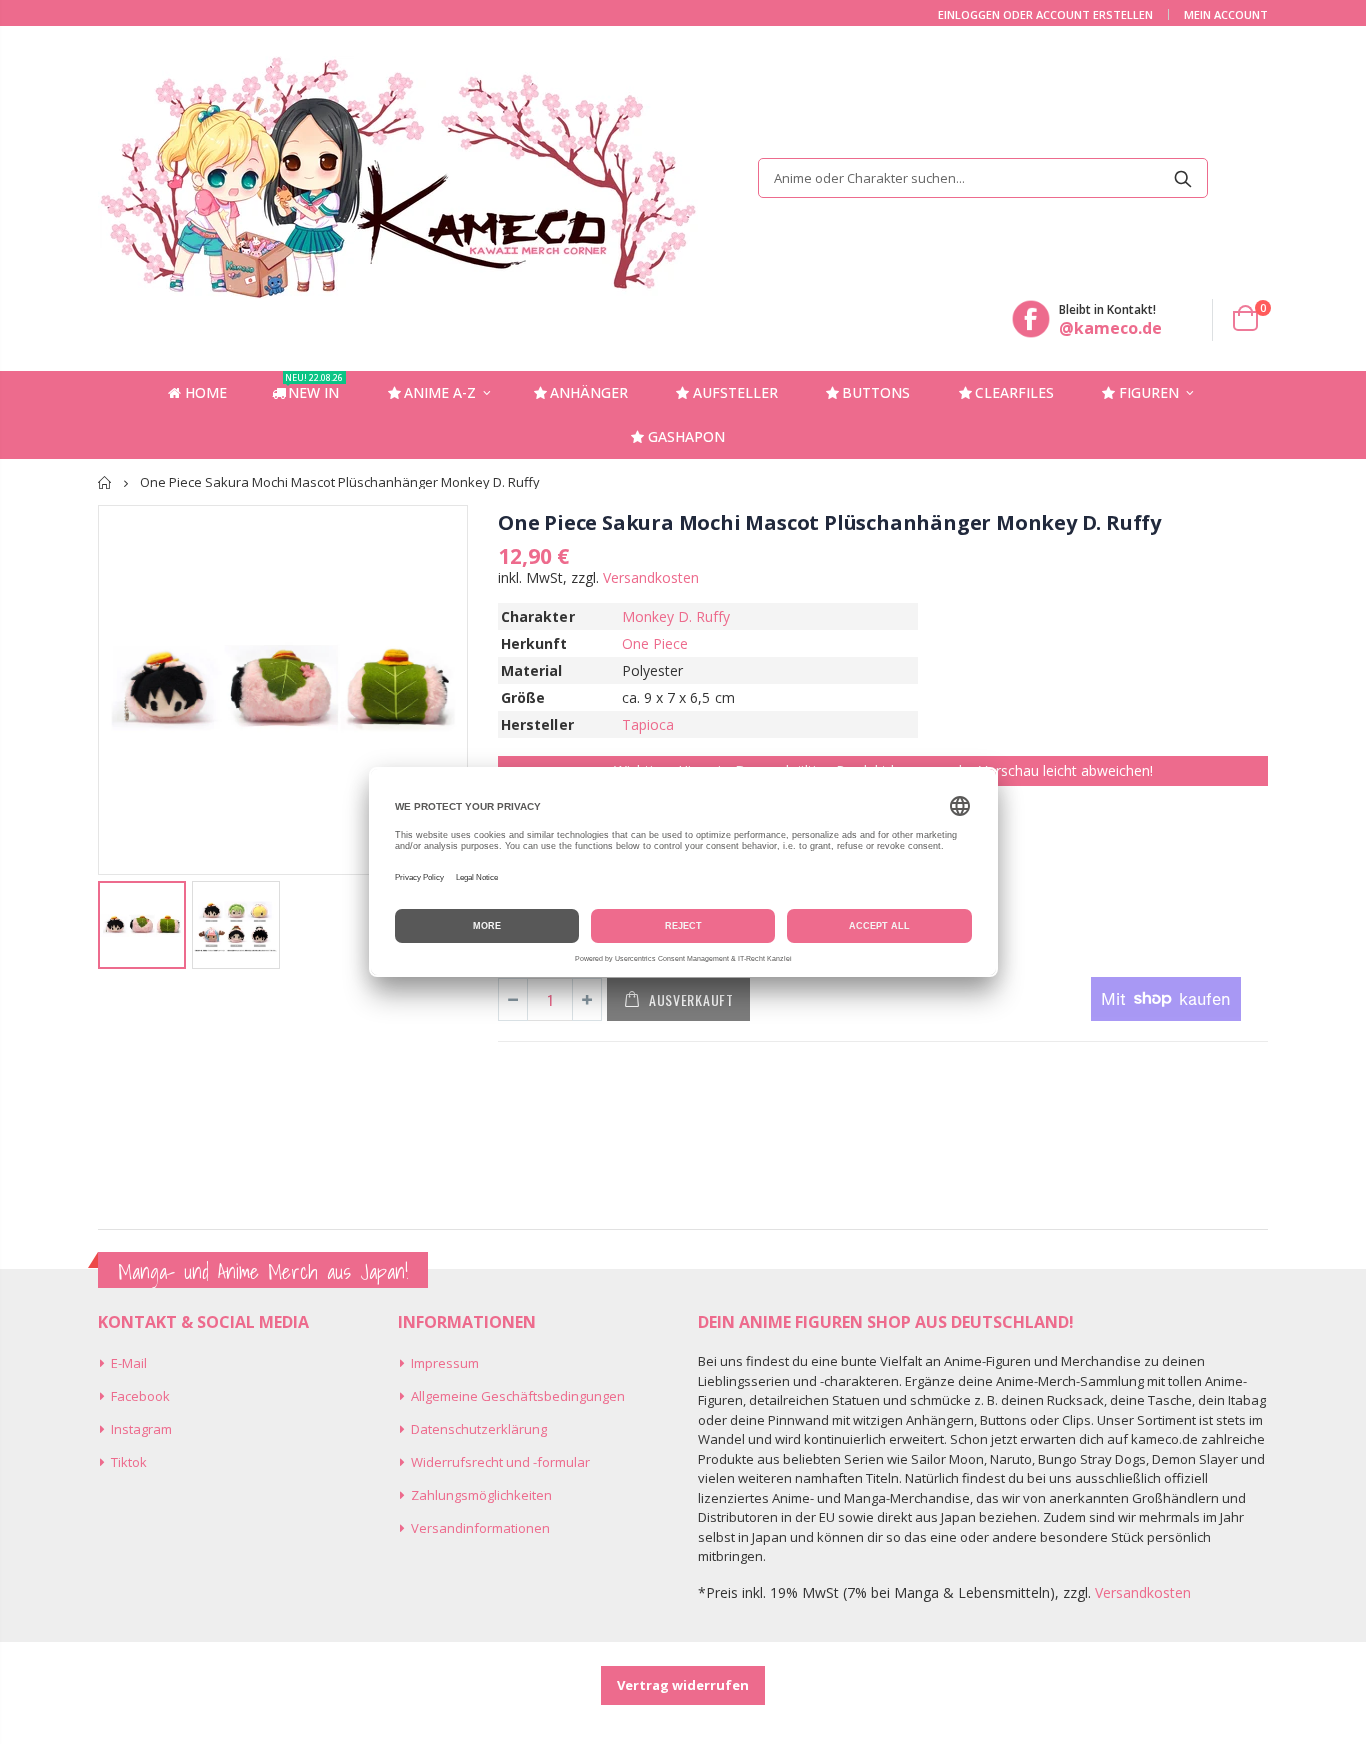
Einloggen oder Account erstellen (1045, 14)
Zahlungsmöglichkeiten (481, 1495)
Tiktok (129, 1462)
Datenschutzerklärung (479, 1429)
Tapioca (648, 724)
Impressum (445, 1363)
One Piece (655, 643)
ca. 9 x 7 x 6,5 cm (678, 697)
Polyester (653, 670)
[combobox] (983, 178)
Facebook (140, 1396)
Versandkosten (651, 577)
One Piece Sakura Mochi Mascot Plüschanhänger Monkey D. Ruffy (829, 522)
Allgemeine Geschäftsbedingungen (518, 1396)
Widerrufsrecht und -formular (500, 1462)
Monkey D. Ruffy (676, 616)
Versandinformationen (480, 1528)
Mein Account (1226, 14)
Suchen (1182, 178)
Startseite (105, 482)
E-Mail (129, 1363)
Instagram (141, 1429)
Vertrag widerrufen (683, 1685)
